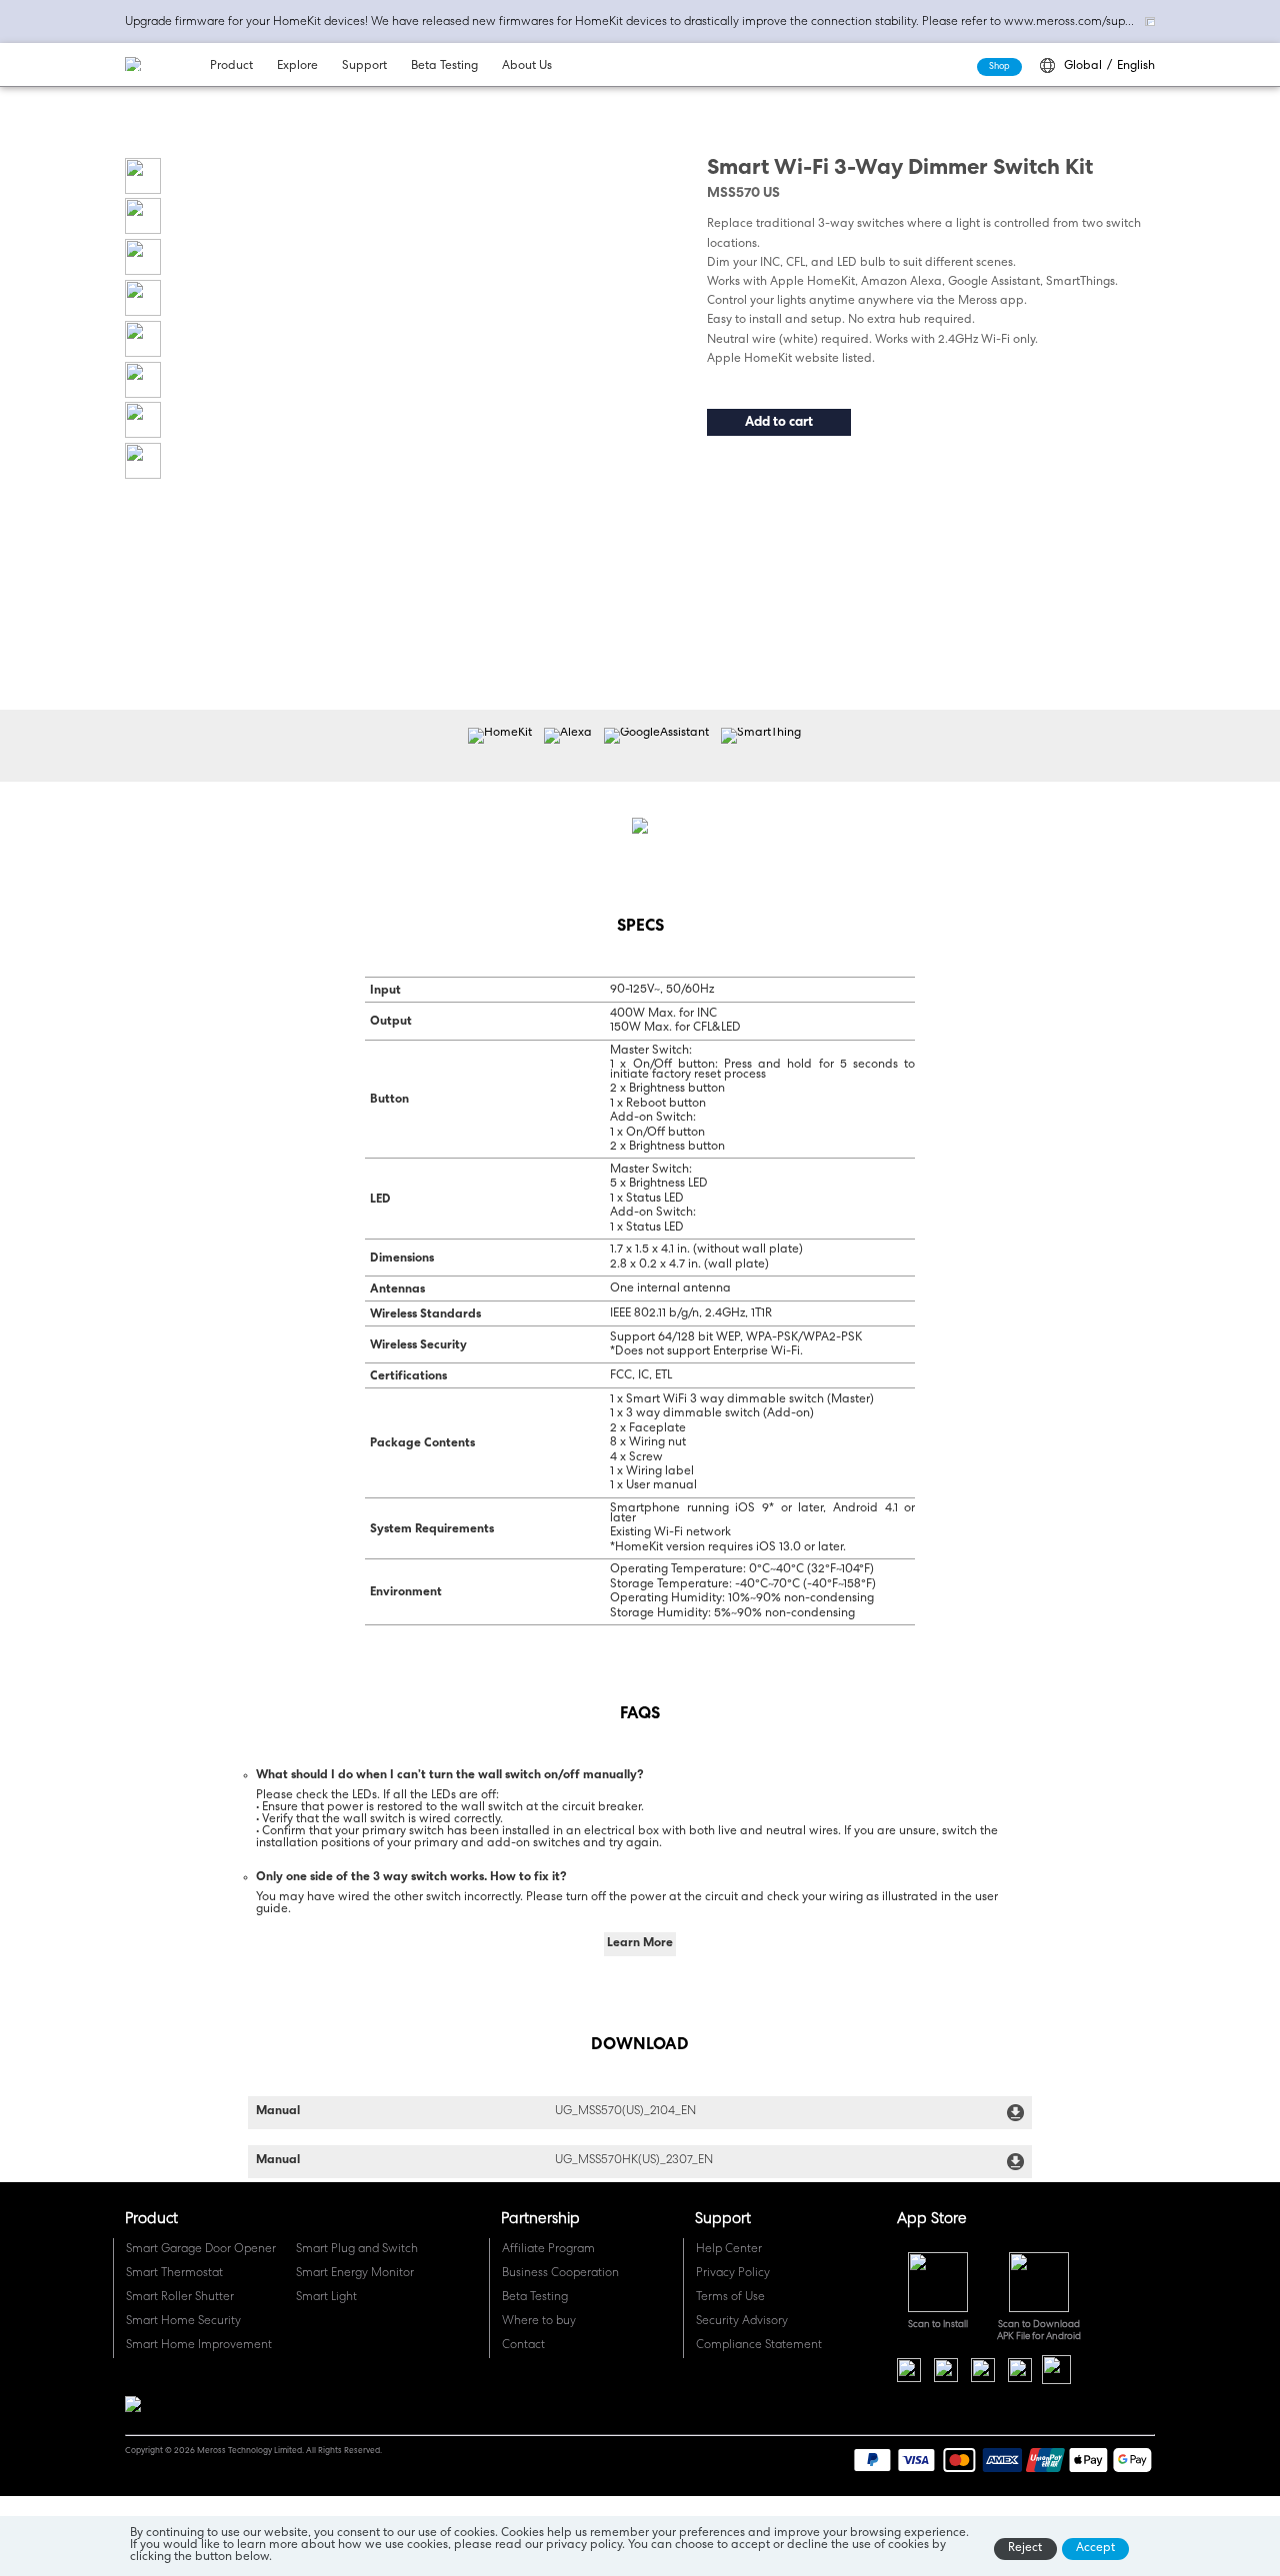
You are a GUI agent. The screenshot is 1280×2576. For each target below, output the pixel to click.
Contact (523, 2346)
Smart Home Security (183, 2322)
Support (364, 67)
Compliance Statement (759, 2346)
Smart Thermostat (174, 2274)
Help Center (729, 2250)
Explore (297, 67)
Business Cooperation (560, 2274)
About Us (527, 67)
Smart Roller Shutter (180, 2298)
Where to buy (539, 2322)
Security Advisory (742, 2322)
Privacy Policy (733, 2274)
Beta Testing (444, 67)
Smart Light (326, 2298)
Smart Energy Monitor (355, 2274)
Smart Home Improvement (199, 2346)
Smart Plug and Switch (357, 2250)
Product (231, 67)
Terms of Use (730, 2298)
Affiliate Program (548, 2250)
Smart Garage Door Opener (201, 2250)
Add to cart (779, 423)
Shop (999, 66)
